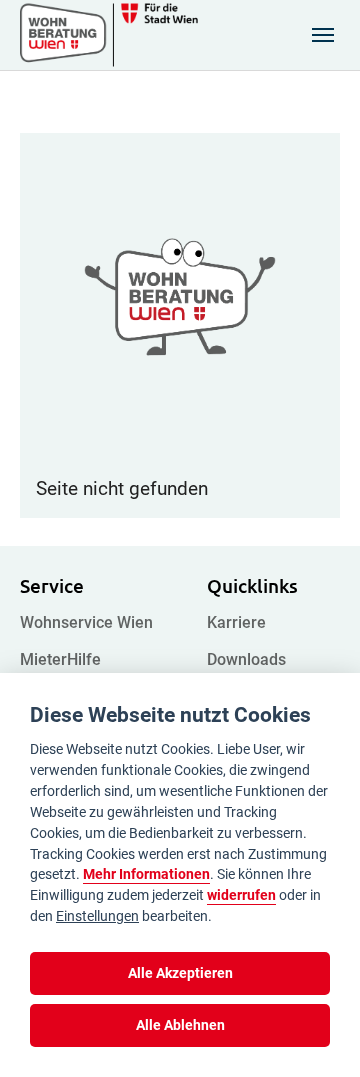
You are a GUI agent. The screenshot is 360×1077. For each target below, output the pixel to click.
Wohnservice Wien (86, 622)
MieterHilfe (60, 659)
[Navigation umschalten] (323, 35)
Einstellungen (97, 916)
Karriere (236, 622)
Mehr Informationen (146, 874)
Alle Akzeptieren (180, 973)
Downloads (246, 659)
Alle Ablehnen (180, 1025)
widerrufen (241, 895)
